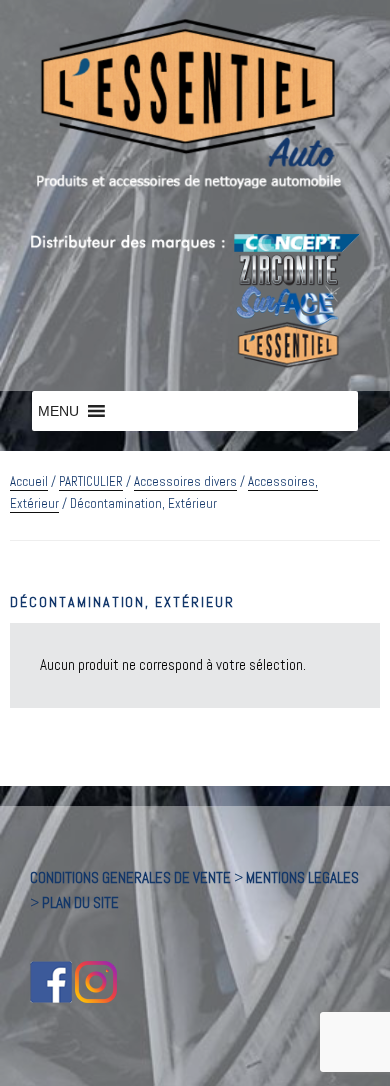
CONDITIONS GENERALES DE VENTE (130, 877)
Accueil (29, 481)
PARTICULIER (91, 481)
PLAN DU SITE (80, 902)
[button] (58, 411)
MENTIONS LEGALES (302, 877)
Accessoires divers (185, 481)
